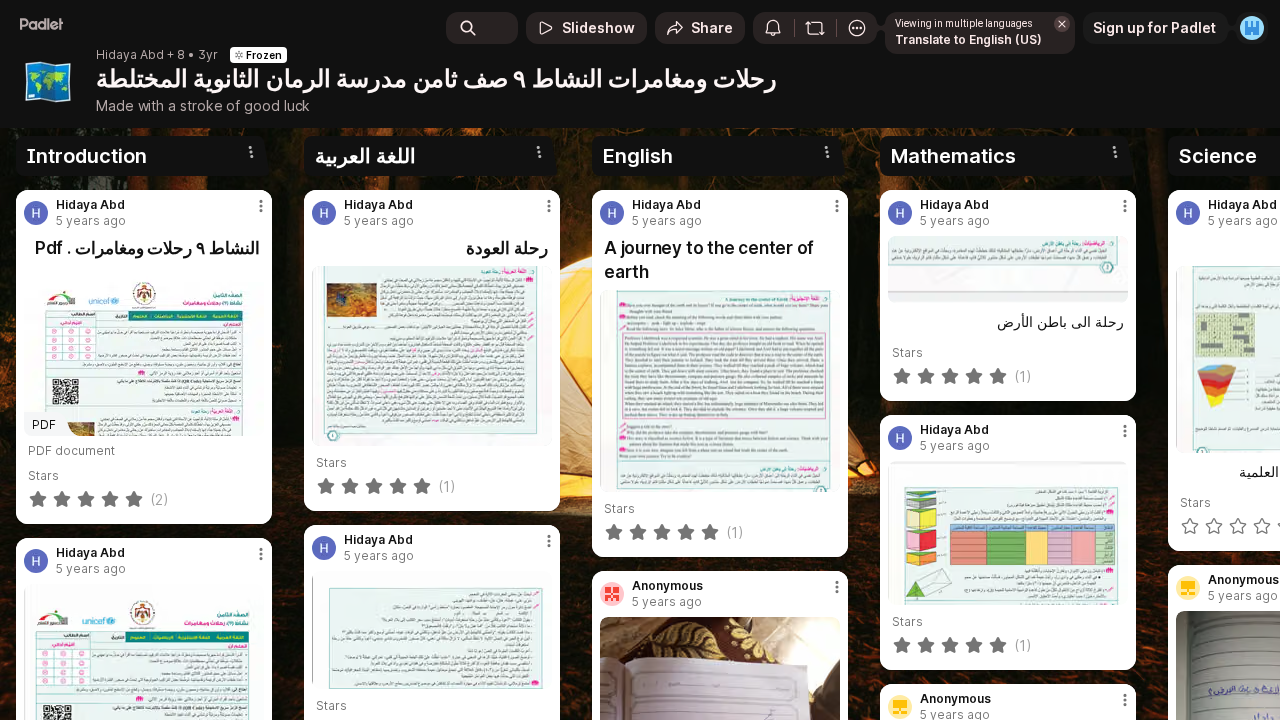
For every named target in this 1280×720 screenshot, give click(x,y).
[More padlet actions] (857, 28)
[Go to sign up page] (1252, 28)
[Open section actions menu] (251, 152)
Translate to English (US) (968, 39)
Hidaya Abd (130, 55)
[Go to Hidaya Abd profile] (36, 213)
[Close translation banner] (1062, 24)
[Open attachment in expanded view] (432, 356)
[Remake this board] (815, 28)
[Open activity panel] (773, 28)
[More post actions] (261, 206)
